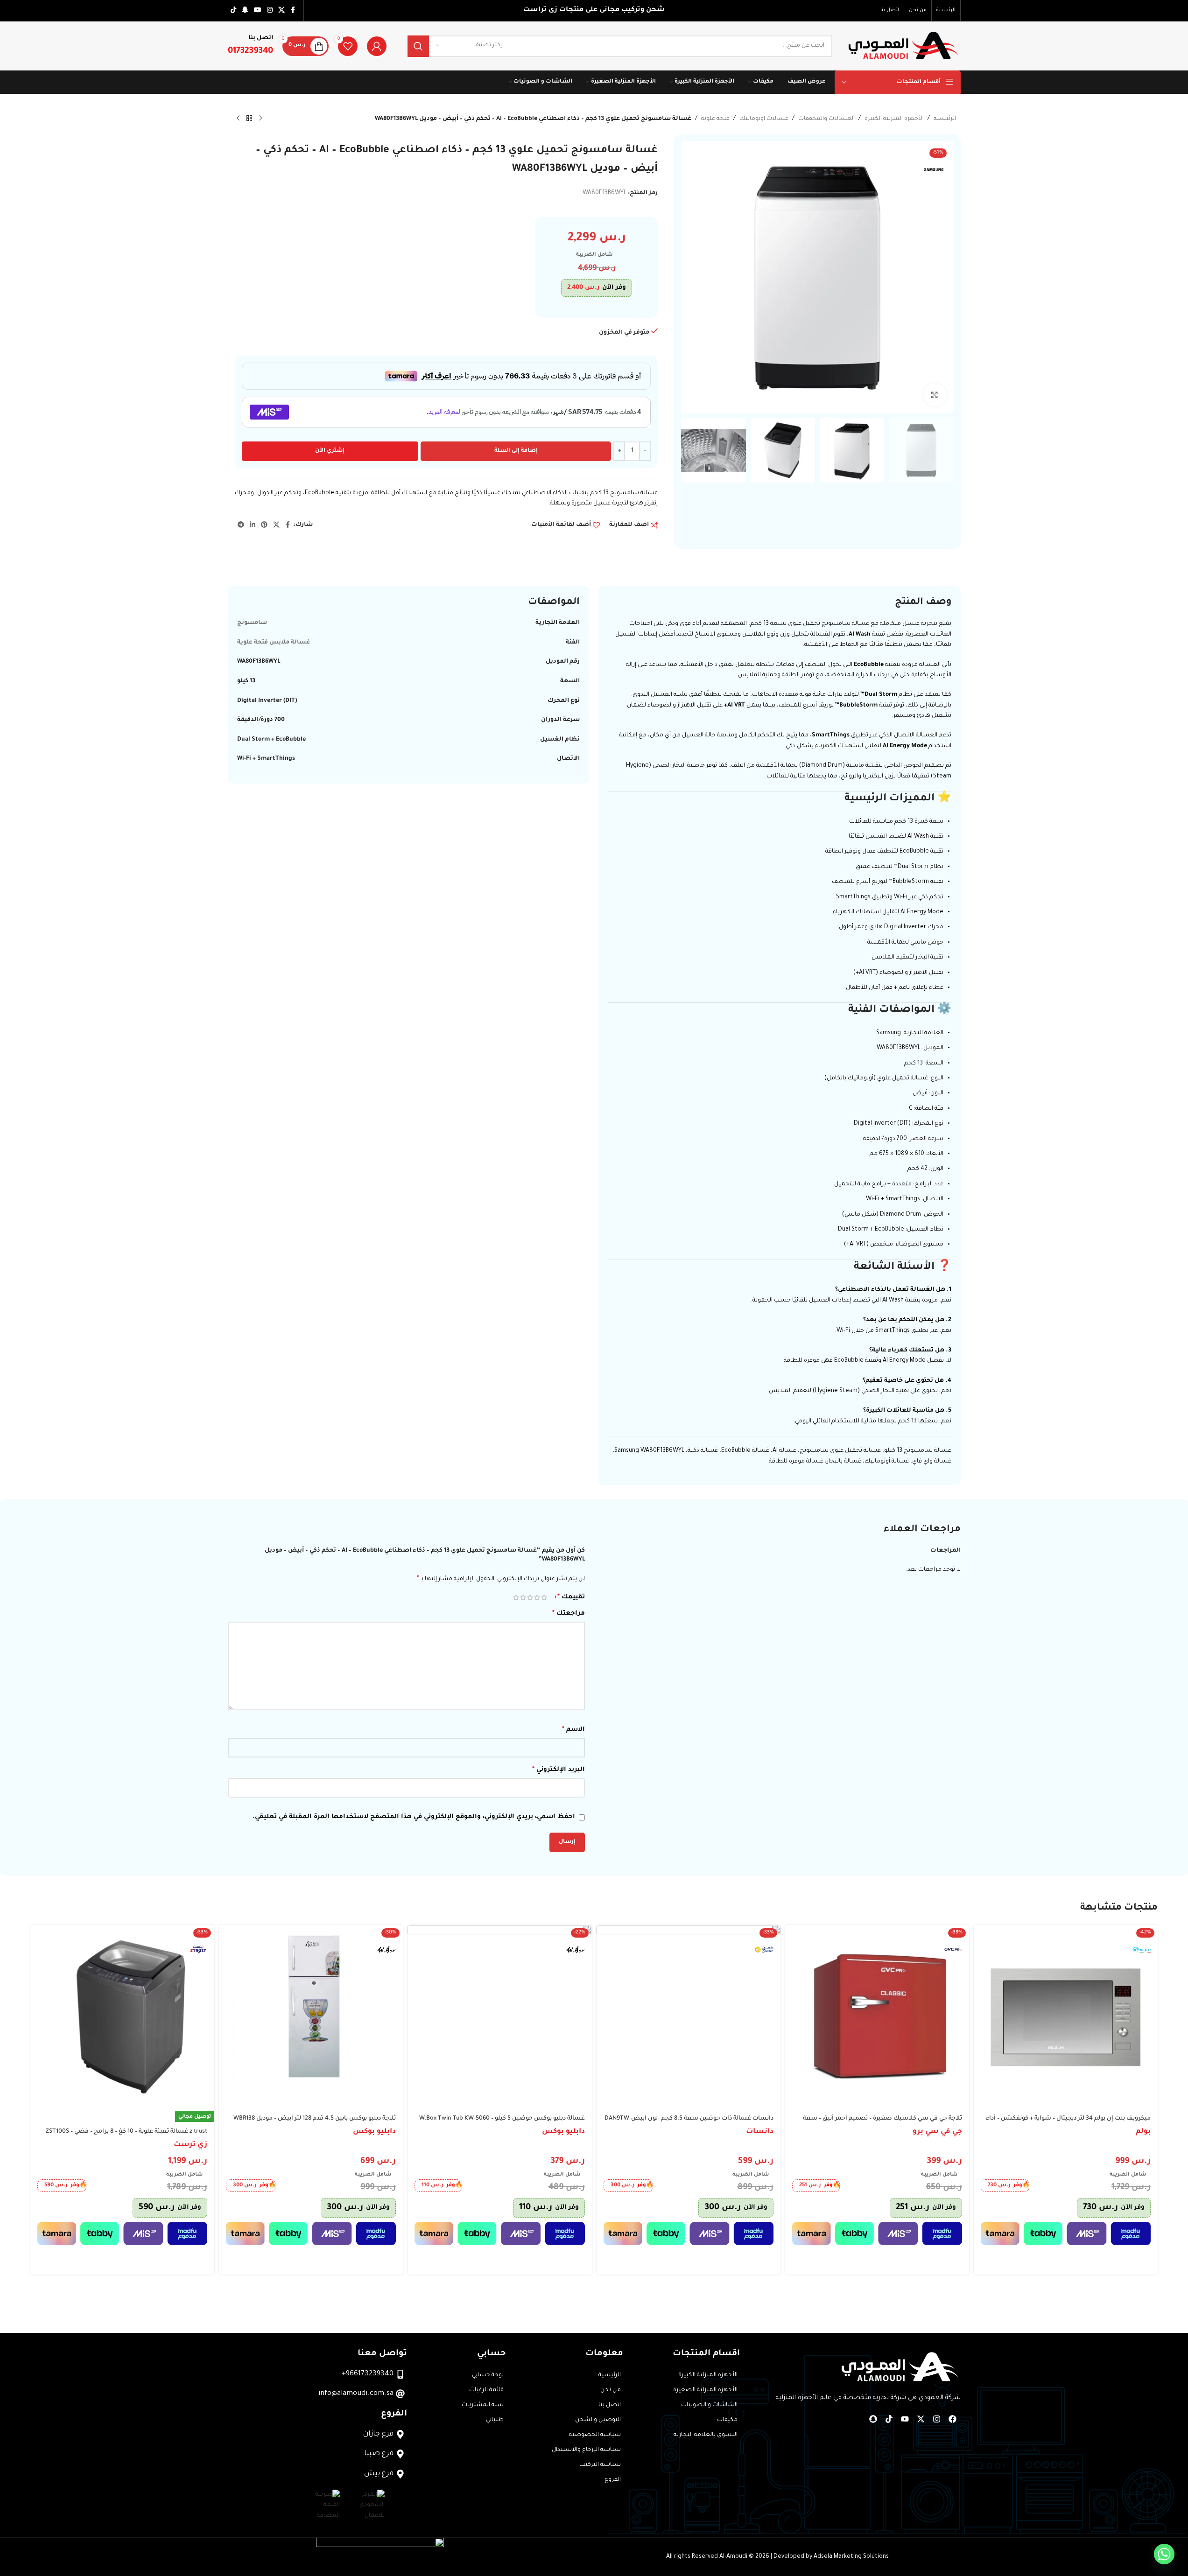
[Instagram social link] (270, 11)
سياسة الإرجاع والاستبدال (586, 2450)
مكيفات (727, 2420)
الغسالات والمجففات (826, 119)
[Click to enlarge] (935, 395)
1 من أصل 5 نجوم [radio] (544, 1597)
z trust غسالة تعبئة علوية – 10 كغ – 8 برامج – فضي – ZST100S (127, 2132)
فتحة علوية (715, 119)
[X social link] (281, 11)
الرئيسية (945, 119)
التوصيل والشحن (598, 2420)
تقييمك (571, 1597)
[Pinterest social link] (264, 525)
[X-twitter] (921, 2419)
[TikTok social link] (233, 11)
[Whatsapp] (1164, 2554)
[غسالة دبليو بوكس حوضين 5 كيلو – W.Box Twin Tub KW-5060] (499, 2017)
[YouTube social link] (258, 11)
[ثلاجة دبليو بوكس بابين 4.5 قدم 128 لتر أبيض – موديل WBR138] (311, 2017)
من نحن (611, 2390)
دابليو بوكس (563, 2132)
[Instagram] (937, 2419)
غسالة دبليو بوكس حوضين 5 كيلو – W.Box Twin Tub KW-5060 (502, 2119)
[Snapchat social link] (245, 11)
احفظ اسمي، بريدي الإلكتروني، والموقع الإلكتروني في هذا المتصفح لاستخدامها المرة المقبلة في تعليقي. (414, 1817)
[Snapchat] (873, 2419)
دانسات (760, 2132)
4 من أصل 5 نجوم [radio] (523, 1597)
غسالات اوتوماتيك (764, 119)
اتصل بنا (610, 2405)
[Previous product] (260, 119)
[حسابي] (377, 46)
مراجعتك (569, 1614)
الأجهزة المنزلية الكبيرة (894, 119)
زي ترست (190, 2145)
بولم (1143, 2132)
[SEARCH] (418, 46)
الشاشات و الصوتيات (709, 2405)
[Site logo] (903, 47)
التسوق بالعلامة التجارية (706, 2435)
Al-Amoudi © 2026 (744, 2557)
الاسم (573, 1730)
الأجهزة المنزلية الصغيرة (705, 2390)
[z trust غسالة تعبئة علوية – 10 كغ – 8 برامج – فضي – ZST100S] (122, 2017)
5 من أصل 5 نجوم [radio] (516, 1597)
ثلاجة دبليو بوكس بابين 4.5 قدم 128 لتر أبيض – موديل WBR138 (315, 2119)
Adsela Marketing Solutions (851, 2557)
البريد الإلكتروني (559, 1770)
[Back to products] (249, 119)
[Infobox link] (250, 46)
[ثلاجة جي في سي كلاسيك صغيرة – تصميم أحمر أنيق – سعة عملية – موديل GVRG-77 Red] (877, 2017)
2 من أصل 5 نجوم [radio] (537, 1597)
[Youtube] (905, 2419)
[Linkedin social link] (253, 525)
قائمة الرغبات (486, 2390)
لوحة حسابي (488, 2375)
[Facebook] (953, 2419)
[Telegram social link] (241, 525)
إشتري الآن (330, 451)
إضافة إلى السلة (516, 451)
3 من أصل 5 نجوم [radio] (530, 1597)
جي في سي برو (937, 2132)
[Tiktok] (889, 2419)
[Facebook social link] (293, 11)
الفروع (613, 2480)
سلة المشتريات (483, 2405)
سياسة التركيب (600, 2465)
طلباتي (495, 2420)
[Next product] (238, 119)
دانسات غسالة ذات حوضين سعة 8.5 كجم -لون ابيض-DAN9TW (689, 2119)
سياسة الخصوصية (595, 2435)
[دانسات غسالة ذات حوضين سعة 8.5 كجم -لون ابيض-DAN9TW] (689, 2017)
